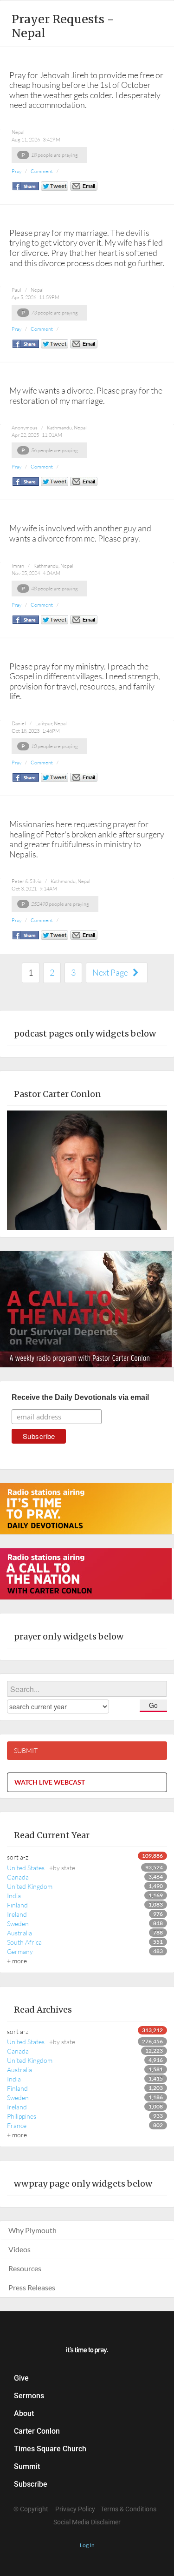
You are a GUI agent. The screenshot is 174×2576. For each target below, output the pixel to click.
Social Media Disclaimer (87, 2522)
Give (21, 2378)
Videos (19, 2249)
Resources (25, 2268)
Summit (27, 2466)
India (14, 1896)
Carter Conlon (37, 2431)
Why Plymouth (32, 2230)
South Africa (24, 1942)
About (24, 2413)
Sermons (29, 2396)
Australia (19, 1933)
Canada (18, 1877)
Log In (87, 2545)
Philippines (22, 2116)
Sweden (18, 1924)
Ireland (17, 1914)
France (17, 2125)
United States (41, 1868)
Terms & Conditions (129, 2509)
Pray (16, 171)
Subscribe (31, 2484)
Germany (20, 1951)
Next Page (111, 972)
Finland (17, 1905)
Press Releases (32, 2287)
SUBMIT (26, 1750)
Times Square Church (50, 2449)
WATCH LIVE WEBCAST (50, 1782)
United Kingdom (30, 1886)
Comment (42, 171)
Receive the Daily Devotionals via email (80, 1397)
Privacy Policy (75, 2509)
